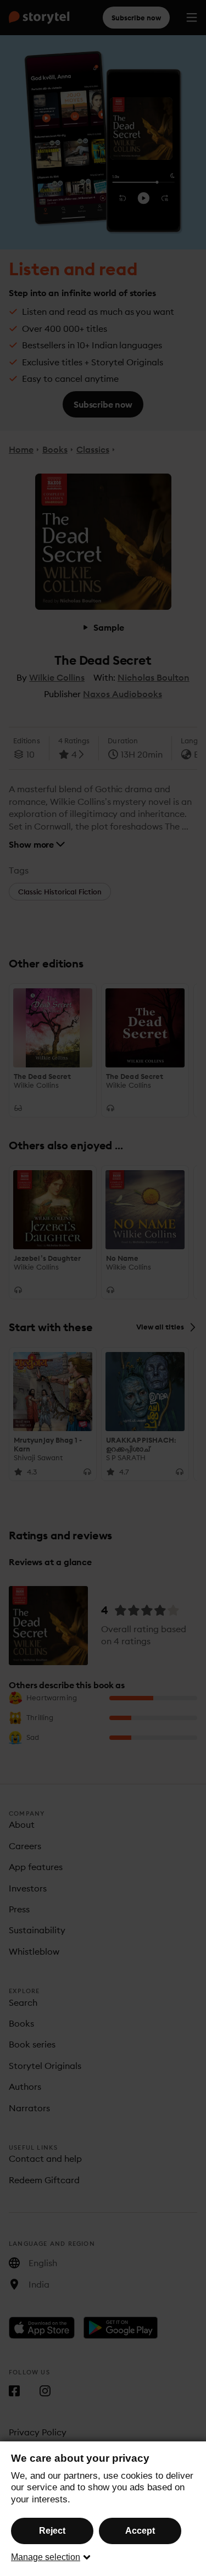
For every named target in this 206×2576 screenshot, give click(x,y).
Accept (140, 2531)
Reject (52, 2531)
